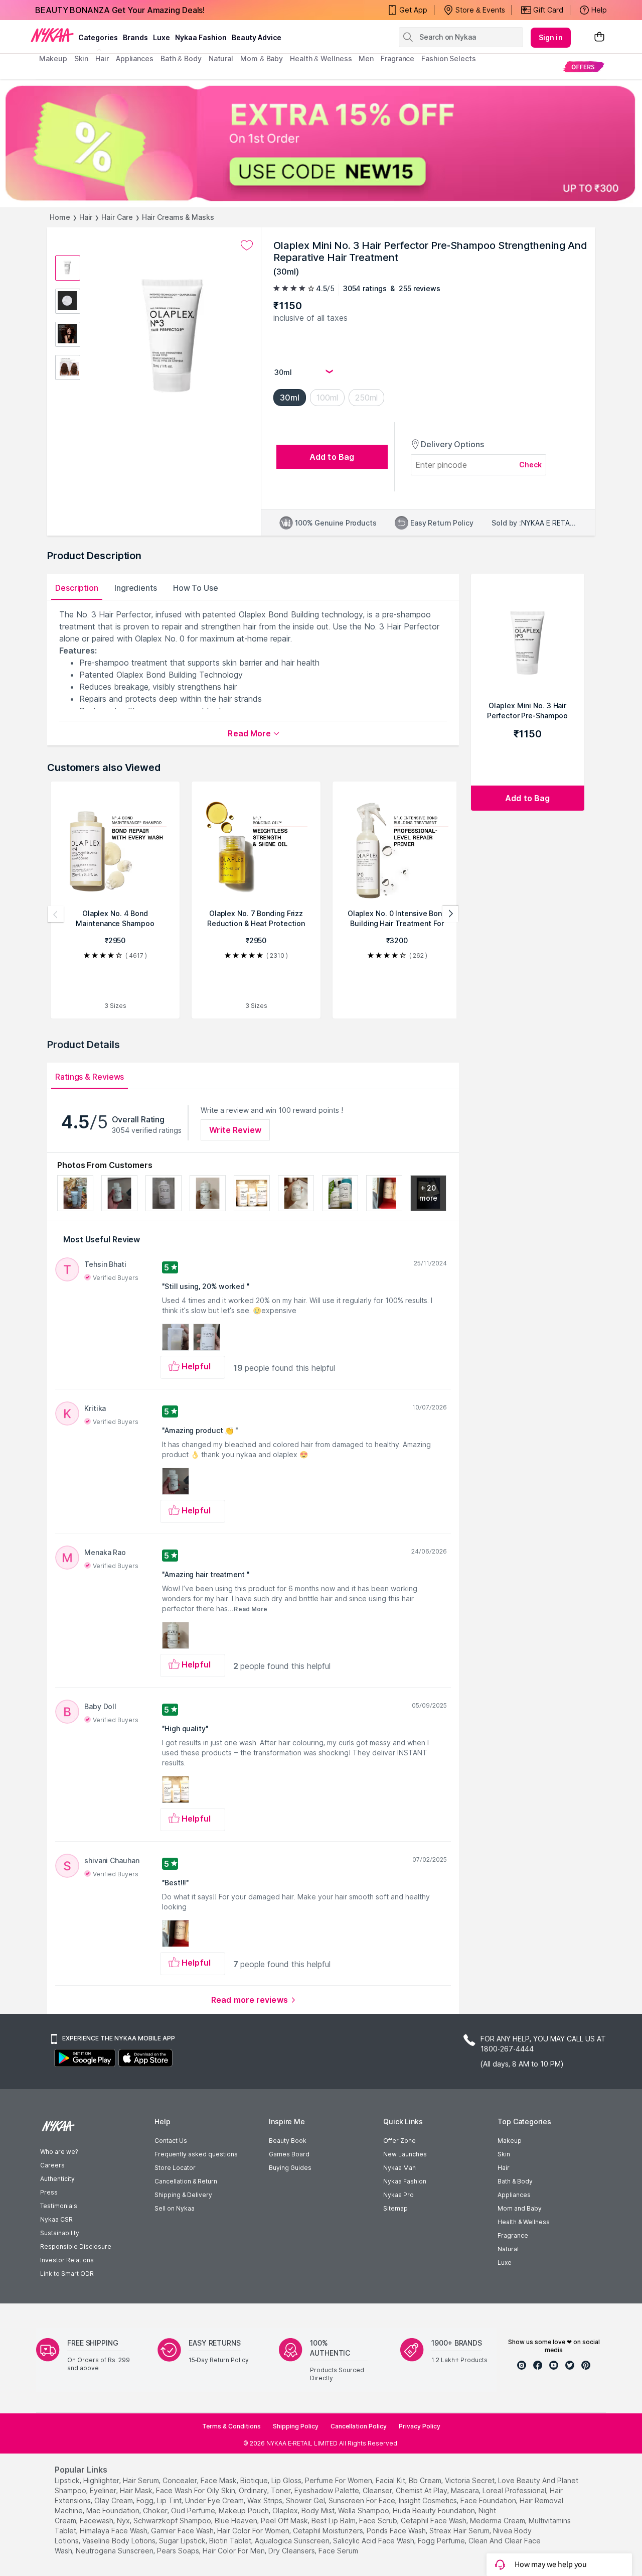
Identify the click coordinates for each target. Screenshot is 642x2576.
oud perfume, (194, 2510)
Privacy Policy (420, 2426)
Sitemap (395, 2208)
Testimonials (59, 2206)
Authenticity (57, 2179)
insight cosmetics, (429, 2500)
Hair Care (117, 217)
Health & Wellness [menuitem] (321, 58)
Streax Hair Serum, (460, 2531)
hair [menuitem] (102, 58)
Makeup (510, 2141)
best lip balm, (334, 2521)
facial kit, (391, 2480)
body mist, (319, 2510)
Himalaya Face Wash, (114, 2531)
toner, (282, 2490)
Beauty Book (288, 2141)
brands (135, 37)
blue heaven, (237, 2521)
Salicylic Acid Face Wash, (374, 2541)
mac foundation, (114, 2510)
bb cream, (426, 2480)
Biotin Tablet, (231, 2541)
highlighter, (102, 2480)
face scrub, (379, 2521)
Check (531, 465)
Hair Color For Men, (234, 2551)
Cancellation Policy (359, 2426)
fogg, (146, 2500)
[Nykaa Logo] (52, 35)
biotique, (255, 2480)
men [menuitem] (366, 58)
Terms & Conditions (231, 2426)
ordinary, (254, 2490)
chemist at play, (422, 2490)
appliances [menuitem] (135, 58)
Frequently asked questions (196, 2154)
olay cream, (114, 2500)
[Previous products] (56, 914)
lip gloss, (287, 2480)
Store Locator (175, 2168)
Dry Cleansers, (292, 2551)
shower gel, (306, 2500)
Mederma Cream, (498, 2521)
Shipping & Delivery (183, 2195)
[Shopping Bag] (599, 37)
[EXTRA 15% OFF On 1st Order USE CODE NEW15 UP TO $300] (321, 143)
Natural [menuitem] (221, 58)
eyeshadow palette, (328, 2490)
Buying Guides (290, 2168)
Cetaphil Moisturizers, (329, 2531)
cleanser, (378, 2490)
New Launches (405, 2154)
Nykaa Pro (398, 2195)
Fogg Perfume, (442, 2541)
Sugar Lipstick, (183, 2541)
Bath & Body (515, 2181)
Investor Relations (67, 2260)
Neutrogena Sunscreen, (115, 2551)
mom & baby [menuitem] (262, 58)
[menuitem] (583, 67)
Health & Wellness (524, 2222)
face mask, (219, 2480)
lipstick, (68, 2480)
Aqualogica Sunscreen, (293, 2541)
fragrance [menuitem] (397, 58)
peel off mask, (285, 2521)
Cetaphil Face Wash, (434, 2521)
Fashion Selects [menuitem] (449, 58)
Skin (504, 2154)
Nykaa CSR (56, 2219)
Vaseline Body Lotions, (120, 2541)
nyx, (124, 2521)
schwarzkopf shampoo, (173, 2521)
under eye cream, (215, 2500)
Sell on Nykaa (175, 2208)
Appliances (514, 2195)
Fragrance (513, 2235)
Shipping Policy (296, 2426)
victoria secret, (470, 2480)
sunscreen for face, (363, 2500)
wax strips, (266, 2500)
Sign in (551, 37)
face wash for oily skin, (196, 2490)
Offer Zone (399, 2141)
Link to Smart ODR (67, 2274)
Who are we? (59, 2152)
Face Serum (338, 2551)
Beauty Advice (257, 37)
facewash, (97, 2521)
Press (49, 2192)
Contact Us (171, 2141)
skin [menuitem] (82, 58)
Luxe (505, 2263)
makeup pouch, (245, 2510)
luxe (162, 37)
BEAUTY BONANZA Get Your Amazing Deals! (120, 10)
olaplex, (286, 2510)
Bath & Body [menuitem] (181, 58)
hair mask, (137, 2490)
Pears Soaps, (179, 2551)
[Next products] (450, 914)
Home (60, 217)
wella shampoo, (364, 2510)
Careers (52, 2165)
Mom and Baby (520, 2208)
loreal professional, (515, 2490)
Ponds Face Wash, (397, 2531)
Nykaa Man (399, 2168)
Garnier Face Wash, (183, 2531)
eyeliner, (104, 2490)
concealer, (181, 2480)
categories (98, 37)
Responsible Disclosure (76, 2246)
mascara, (466, 2490)
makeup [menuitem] (53, 58)
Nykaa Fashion (201, 37)
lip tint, (170, 2500)
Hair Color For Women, (254, 2531)
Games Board (289, 2154)
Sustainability (60, 2233)
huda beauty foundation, (435, 2510)
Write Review (235, 1130)
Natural (508, 2249)
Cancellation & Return (186, 2181)
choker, (156, 2510)
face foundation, (489, 2500)
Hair (86, 217)
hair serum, (142, 2480)
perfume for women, (339, 2480)
